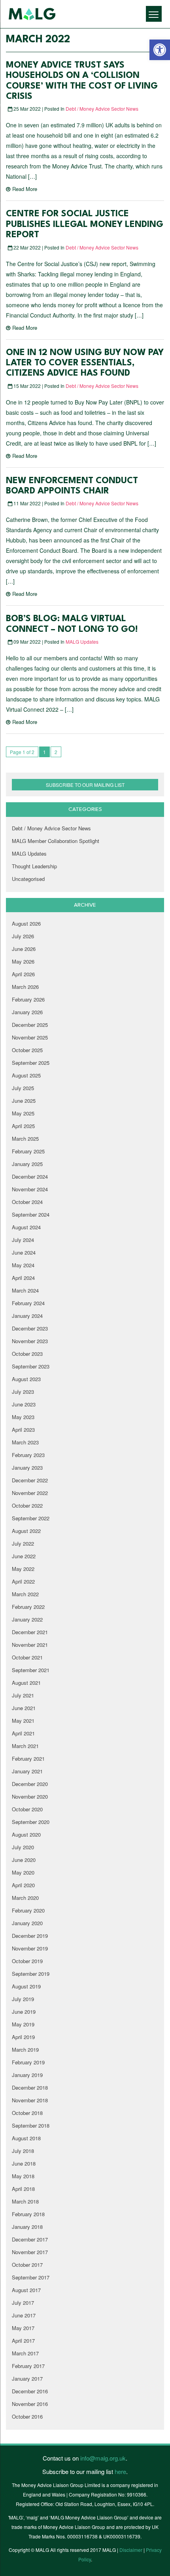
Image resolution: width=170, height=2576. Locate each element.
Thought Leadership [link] (34, 866)
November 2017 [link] (30, 2252)
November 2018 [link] (30, 2100)
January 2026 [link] (27, 1012)
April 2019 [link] (23, 2037)
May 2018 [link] (23, 2176)
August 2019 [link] (26, 1986)
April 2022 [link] (23, 1581)
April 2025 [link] (23, 1126)
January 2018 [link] (27, 2227)
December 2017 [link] (30, 2239)
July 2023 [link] (23, 1392)
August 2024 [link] (26, 1227)
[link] (160, 50)
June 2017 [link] (24, 2315)
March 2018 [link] (25, 2201)
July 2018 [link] (23, 2151)
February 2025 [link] (28, 1151)
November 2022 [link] (30, 1493)
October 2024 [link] (27, 1202)
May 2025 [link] (23, 1113)
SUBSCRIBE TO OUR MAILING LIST (85, 785)
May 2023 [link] (23, 1417)
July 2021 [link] (23, 1695)
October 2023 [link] (27, 1354)
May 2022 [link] (23, 1569)
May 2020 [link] (23, 1872)
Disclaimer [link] (131, 2550)
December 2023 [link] (30, 1328)
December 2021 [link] (30, 1632)
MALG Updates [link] (82, 642)
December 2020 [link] (30, 1784)
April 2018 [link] (23, 2189)
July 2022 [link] (23, 1543)
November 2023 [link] (30, 1341)
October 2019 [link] (27, 1961)
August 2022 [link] (26, 1531)
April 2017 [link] (23, 2341)
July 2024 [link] (23, 1240)
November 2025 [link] (30, 1037)
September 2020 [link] (31, 1822)
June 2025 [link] (24, 1101)
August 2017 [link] (26, 2290)
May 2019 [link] (23, 2024)
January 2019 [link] (27, 2075)
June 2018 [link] (24, 2163)
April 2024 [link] (23, 1278)
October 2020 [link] (27, 1809)
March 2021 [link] (25, 1746)
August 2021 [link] (26, 1683)
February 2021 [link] (28, 1759)
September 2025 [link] (31, 1063)
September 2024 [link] (31, 1214)
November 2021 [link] (30, 1645)
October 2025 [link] (27, 1050)
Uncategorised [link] (28, 879)
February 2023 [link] (28, 1455)
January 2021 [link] (27, 1771)
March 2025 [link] (25, 1139)
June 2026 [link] (24, 949)
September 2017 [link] (31, 2277)
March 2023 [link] (25, 1442)
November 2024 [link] (30, 1189)
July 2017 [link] (23, 2303)
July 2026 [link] (23, 936)
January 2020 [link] (27, 1923)
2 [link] (56, 752)
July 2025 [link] (23, 1088)
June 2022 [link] (24, 1556)
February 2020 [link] (28, 1910)
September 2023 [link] (31, 1366)
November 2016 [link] (30, 2404)
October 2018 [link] (27, 2113)
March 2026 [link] (25, 987)
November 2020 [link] (30, 1796)
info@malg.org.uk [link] (103, 2458)
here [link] (120, 2471)
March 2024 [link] (25, 1290)
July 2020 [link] (23, 1847)
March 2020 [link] (25, 1898)
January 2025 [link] (27, 1164)
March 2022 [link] (25, 1594)
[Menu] (154, 14)
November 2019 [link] (30, 1948)
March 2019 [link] (25, 2050)
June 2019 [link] (24, 2012)
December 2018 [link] (30, 2087)
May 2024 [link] (23, 1265)
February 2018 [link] (28, 2214)
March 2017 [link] (25, 2353)
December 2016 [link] (30, 2391)
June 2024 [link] (24, 1252)
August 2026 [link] (26, 923)
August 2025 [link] (26, 1075)
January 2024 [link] (27, 1316)
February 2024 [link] (28, 1303)
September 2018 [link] (31, 2125)
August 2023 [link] (26, 1379)
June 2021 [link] (24, 1708)
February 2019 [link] (28, 2062)
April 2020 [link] (23, 1885)
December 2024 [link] (30, 1176)
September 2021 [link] (31, 1670)
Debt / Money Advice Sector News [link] (102, 109)
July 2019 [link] (23, 1999)
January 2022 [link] (27, 1619)
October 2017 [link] (27, 2265)
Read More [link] (25, 189)
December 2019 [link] (30, 1936)
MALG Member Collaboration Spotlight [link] (56, 841)
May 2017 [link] (23, 2328)
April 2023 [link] (23, 1430)
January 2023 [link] (27, 1468)
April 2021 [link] (23, 1733)
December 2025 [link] (30, 1025)
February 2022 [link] (28, 1607)
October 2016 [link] (27, 2416)
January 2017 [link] (27, 2379)
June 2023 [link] (24, 1404)
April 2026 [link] (23, 974)
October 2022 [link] (27, 1505)
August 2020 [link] (26, 1834)
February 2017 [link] (28, 2366)
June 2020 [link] (24, 1860)
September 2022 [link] (31, 1518)
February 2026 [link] (28, 999)
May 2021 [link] (23, 1721)
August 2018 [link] (26, 2138)
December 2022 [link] (30, 1480)
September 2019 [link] (31, 1974)
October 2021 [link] (27, 1657)
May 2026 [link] (23, 961)
